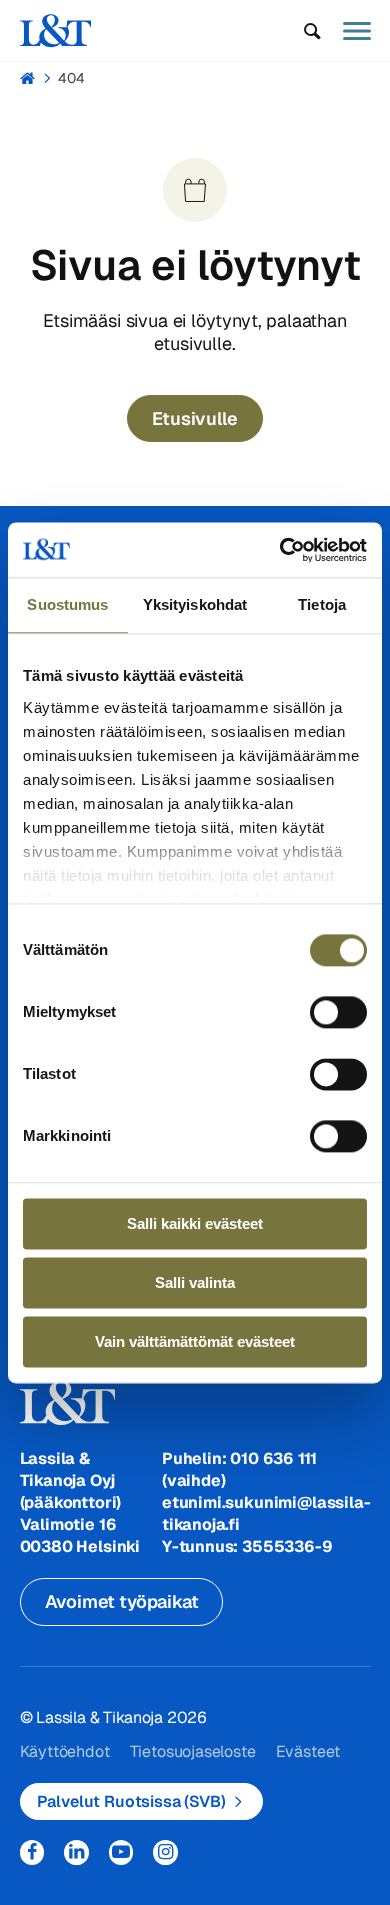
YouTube (121, 1852)
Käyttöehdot (65, 1751)
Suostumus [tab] (67, 604)
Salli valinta (195, 1282)
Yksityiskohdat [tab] (195, 604)
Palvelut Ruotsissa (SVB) (131, 1801)
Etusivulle (194, 418)
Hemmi (28, 78)
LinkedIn (76, 1852)
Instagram (165, 1852)
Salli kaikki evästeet (195, 1223)
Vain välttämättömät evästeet (195, 1341)
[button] (312, 31)
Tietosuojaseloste (193, 1751)
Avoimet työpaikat (122, 1601)
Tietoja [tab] (322, 604)
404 (71, 78)
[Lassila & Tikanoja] (56, 30)
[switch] (338, 1012)
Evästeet (308, 1751)
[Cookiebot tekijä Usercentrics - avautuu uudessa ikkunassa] (280, 550)
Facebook (32, 1852)
